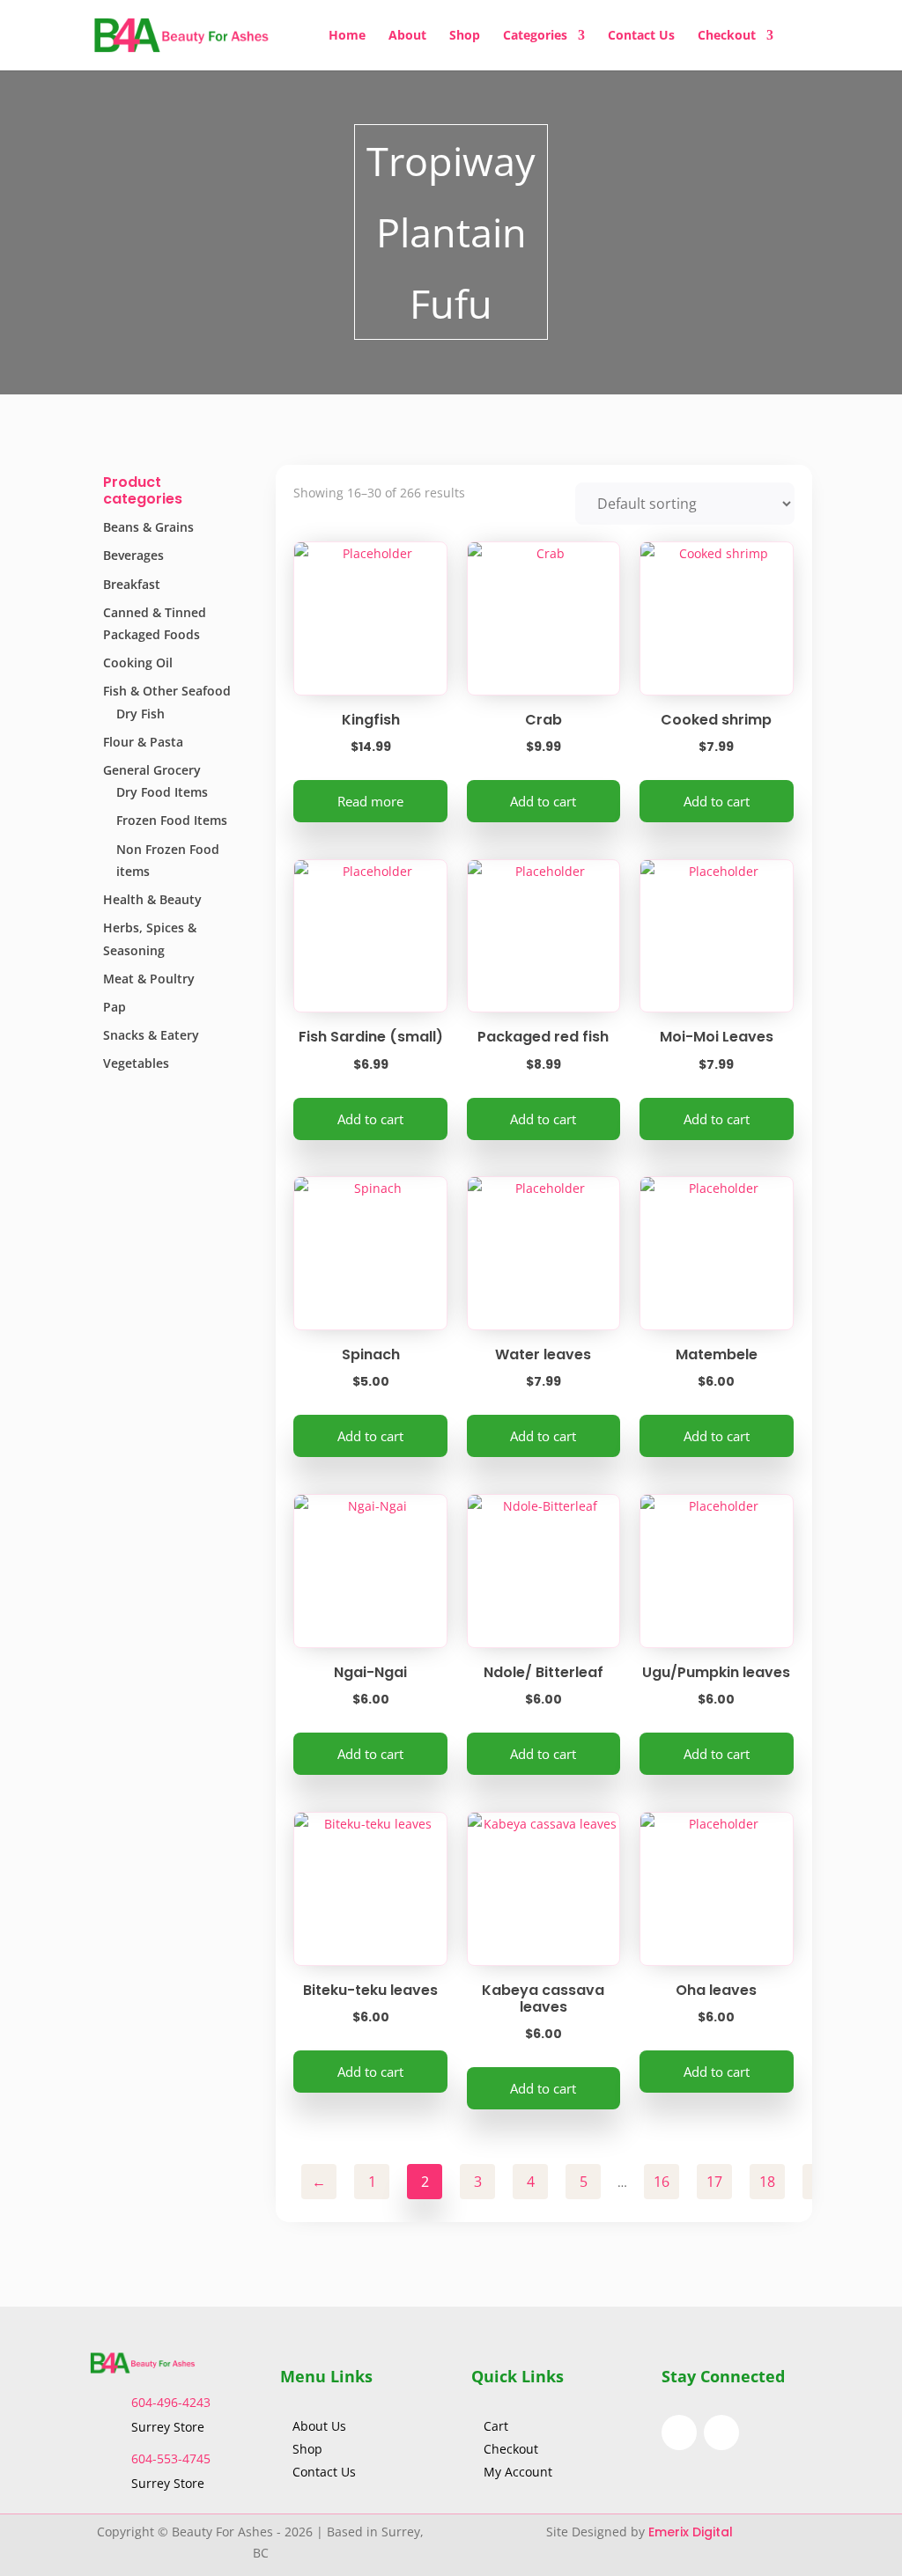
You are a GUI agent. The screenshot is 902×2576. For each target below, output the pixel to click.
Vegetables (136, 1063)
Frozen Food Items (172, 820)
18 (767, 2182)
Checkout (727, 36)
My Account (518, 2472)
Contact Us (641, 36)
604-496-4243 (171, 2402)
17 (714, 2182)
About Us (321, 2426)
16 (662, 2182)
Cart (496, 2426)
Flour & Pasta (143, 742)
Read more (370, 801)
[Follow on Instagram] (721, 2432)
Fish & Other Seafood (167, 691)
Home (347, 36)
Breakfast (132, 584)
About (407, 36)
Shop (465, 36)
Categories (535, 36)
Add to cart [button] (543, 801)
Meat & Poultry (149, 979)
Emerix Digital (692, 2532)
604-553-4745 (171, 2458)
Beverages (133, 555)
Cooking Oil (138, 662)
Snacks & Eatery (151, 1035)
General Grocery (152, 770)
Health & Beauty (152, 899)
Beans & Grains (148, 527)
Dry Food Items (162, 792)
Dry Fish (140, 714)
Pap (115, 1007)
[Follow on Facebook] (679, 2432)
